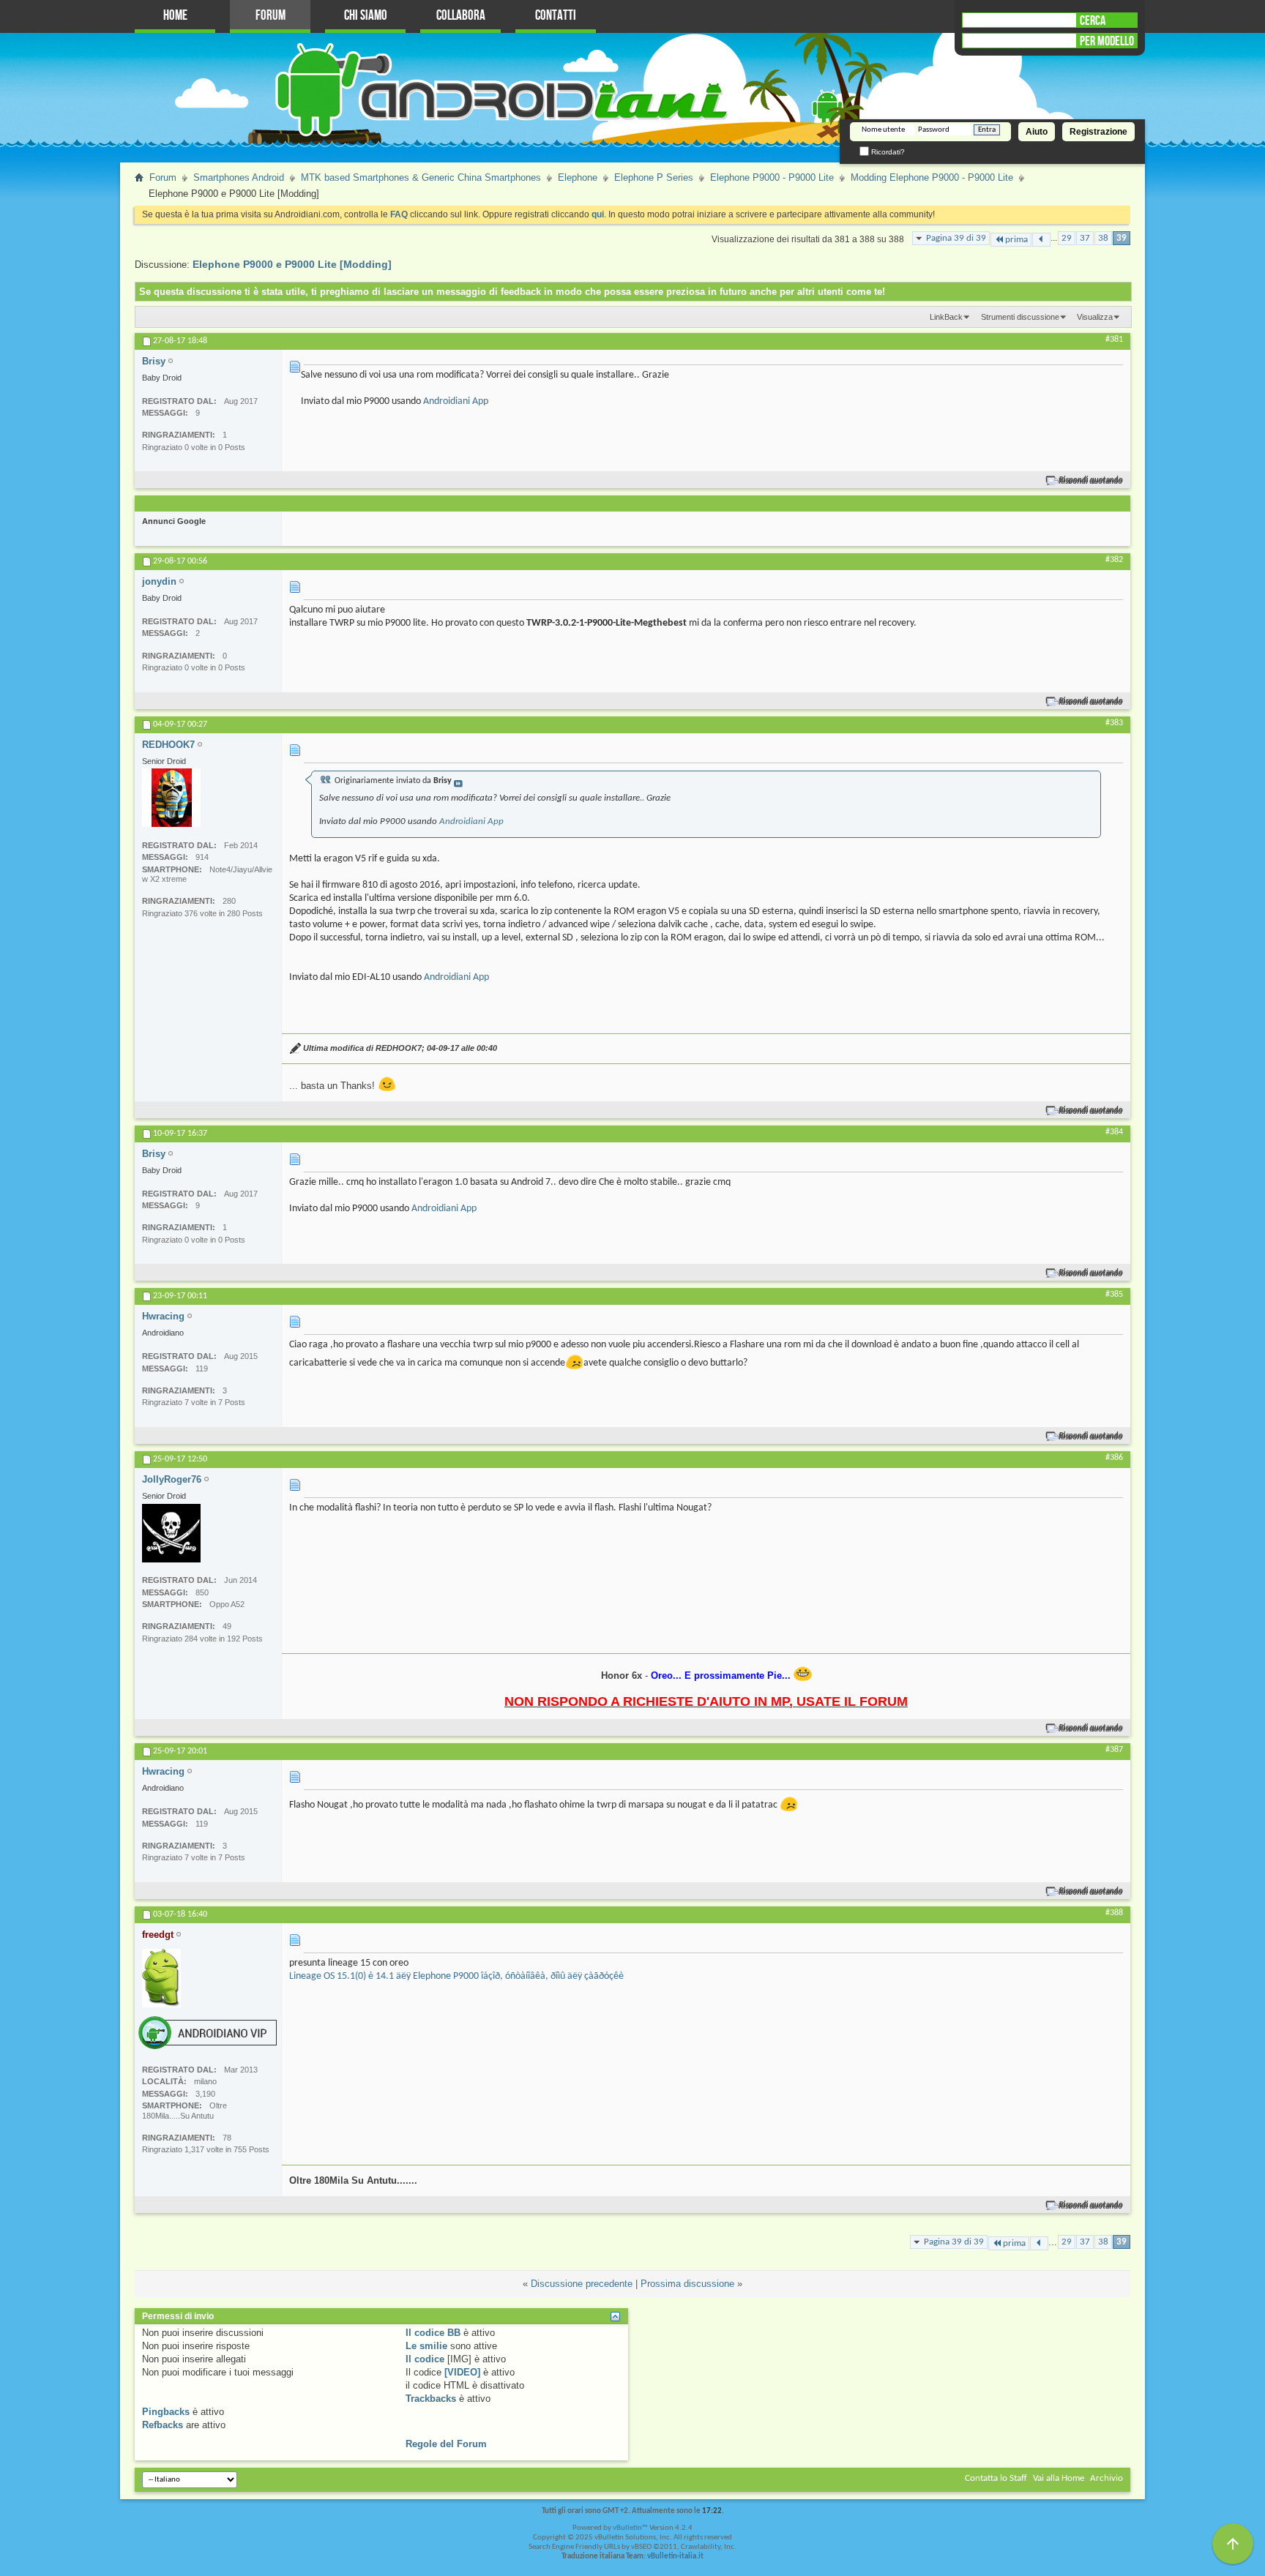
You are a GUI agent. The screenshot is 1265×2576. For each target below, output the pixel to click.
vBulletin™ (630, 2528)
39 (1122, 238)
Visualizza (1095, 317)
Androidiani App (456, 401)
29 (1067, 238)
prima (1016, 240)
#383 (1114, 723)
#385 (1114, 1295)
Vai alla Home (1059, 2478)
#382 (1114, 560)
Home (175, 16)
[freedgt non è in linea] (161, 1978)
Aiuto (1037, 132)
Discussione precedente (582, 2284)
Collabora (461, 16)
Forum (270, 16)
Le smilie (426, 2346)
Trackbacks (431, 2399)
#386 (1114, 1458)
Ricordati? (887, 152)
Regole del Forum (446, 2444)
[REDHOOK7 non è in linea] (171, 798)
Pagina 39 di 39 (956, 238)
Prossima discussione (687, 2284)
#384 (1114, 1132)
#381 (1114, 340)
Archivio (1107, 2478)
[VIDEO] (462, 2372)
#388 (1114, 1913)
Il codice (425, 2359)
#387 (1114, 1750)
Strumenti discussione (1020, 317)
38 (1103, 238)
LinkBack (946, 317)
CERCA (1093, 20)
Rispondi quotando (1091, 480)
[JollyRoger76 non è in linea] (171, 1533)
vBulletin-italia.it (675, 2557)
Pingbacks (166, 2412)
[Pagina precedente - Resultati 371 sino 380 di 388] (1041, 240)
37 (1085, 238)
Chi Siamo (366, 16)
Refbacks (163, 2425)
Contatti (556, 16)
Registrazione (1098, 132)
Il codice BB (433, 2333)
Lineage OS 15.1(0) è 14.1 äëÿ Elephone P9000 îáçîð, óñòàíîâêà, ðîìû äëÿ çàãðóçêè (456, 1976)
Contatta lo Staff (996, 2478)
